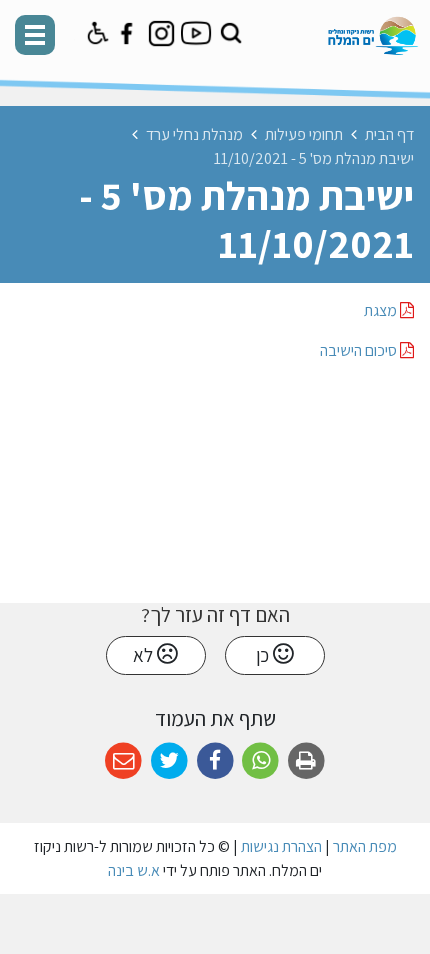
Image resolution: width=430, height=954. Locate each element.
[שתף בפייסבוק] (215, 761)
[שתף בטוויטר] (169, 761)
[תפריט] (35, 35)
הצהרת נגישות (281, 846)
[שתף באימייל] (123, 761)
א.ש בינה (134, 870)
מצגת (382, 310)
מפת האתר (365, 846)
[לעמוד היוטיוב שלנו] (196, 33)
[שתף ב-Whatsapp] (260, 761)
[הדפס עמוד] (306, 761)
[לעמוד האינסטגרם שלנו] (161, 33)
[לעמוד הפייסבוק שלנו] (126, 33)
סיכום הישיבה (360, 350)
